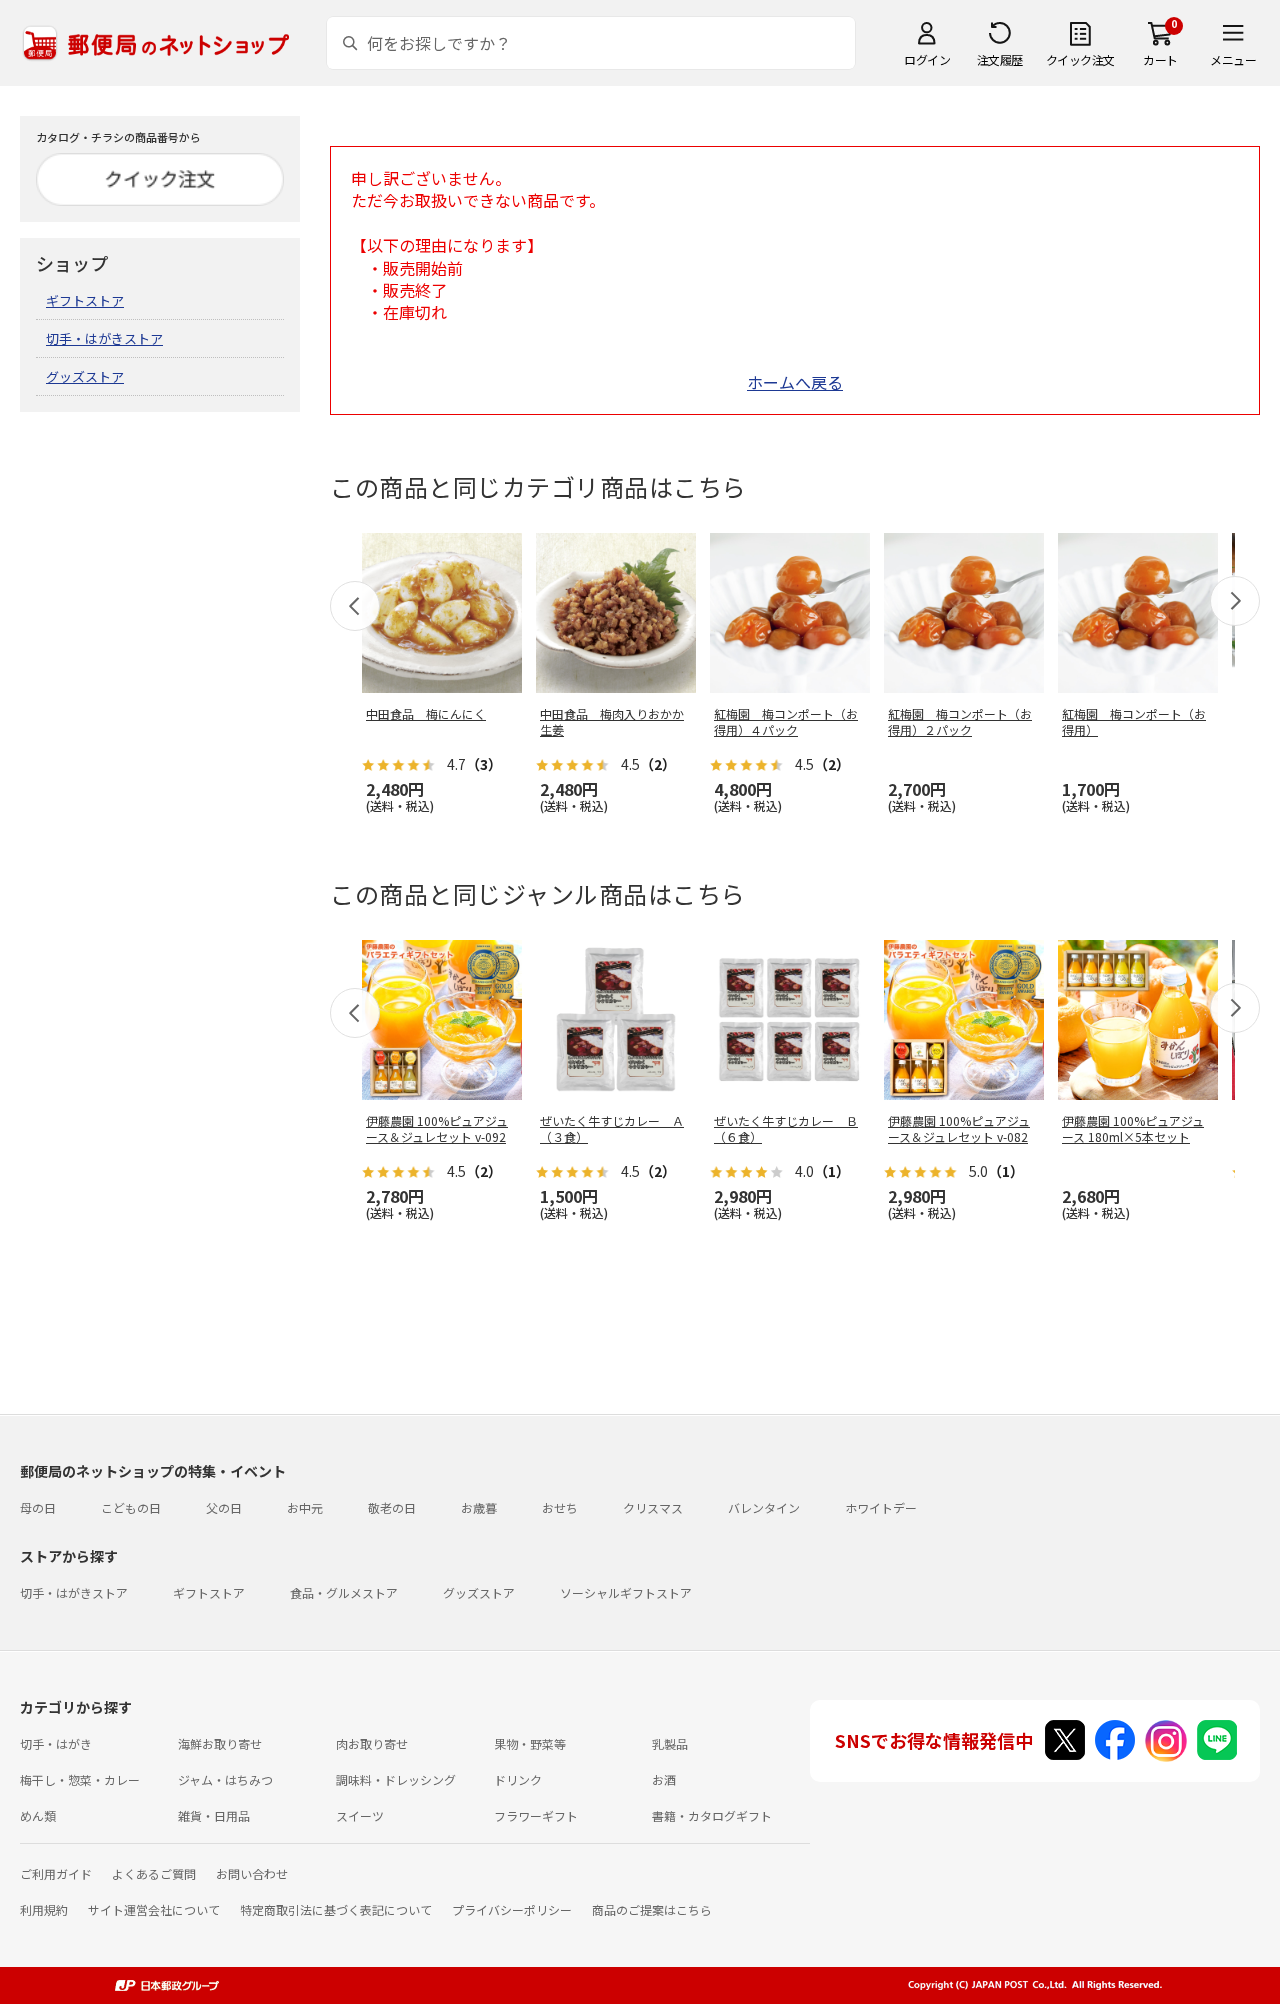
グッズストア (85, 376)
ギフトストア (85, 300)
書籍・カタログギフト (712, 1815)
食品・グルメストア (344, 1592)
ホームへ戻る (795, 382)
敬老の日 (392, 1507)
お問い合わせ (252, 1873)
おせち (560, 1507)
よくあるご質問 (154, 1873)
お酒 (664, 1779)
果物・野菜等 (530, 1743)
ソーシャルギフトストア (626, 1592)
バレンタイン (764, 1507)
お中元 (305, 1507)
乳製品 (670, 1743)
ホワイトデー (881, 1507)
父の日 (224, 1507)
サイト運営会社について (154, 1909)
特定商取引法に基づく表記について (336, 1909)
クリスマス (653, 1507)
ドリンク (518, 1779)
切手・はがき (56, 1743)
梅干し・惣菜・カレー (80, 1779)
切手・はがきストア (104, 338)
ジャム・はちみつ (225, 1779)
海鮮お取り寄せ (220, 1743)
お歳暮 (479, 1507)
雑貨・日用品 (214, 1815)
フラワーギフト (536, 1815)
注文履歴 (1000, 59)
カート (1160, 59)
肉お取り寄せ (372, 1743)
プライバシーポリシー (512, 1909)
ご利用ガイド (56, 1873)
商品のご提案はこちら (652, 1909)
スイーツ (360, 1815)
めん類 (38, 1815)
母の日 (38, 1507)
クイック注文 (1080, 59)
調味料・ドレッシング (396, 1779)
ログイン (927, 59)
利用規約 (44, 1909)
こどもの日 (131, 1507)
